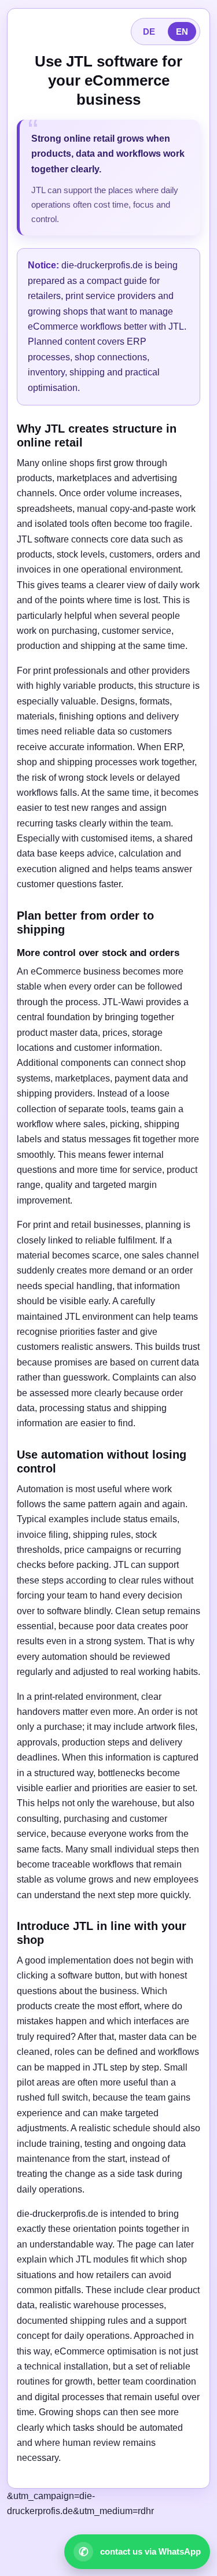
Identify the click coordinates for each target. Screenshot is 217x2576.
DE (149, 32)
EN (182, 32)
